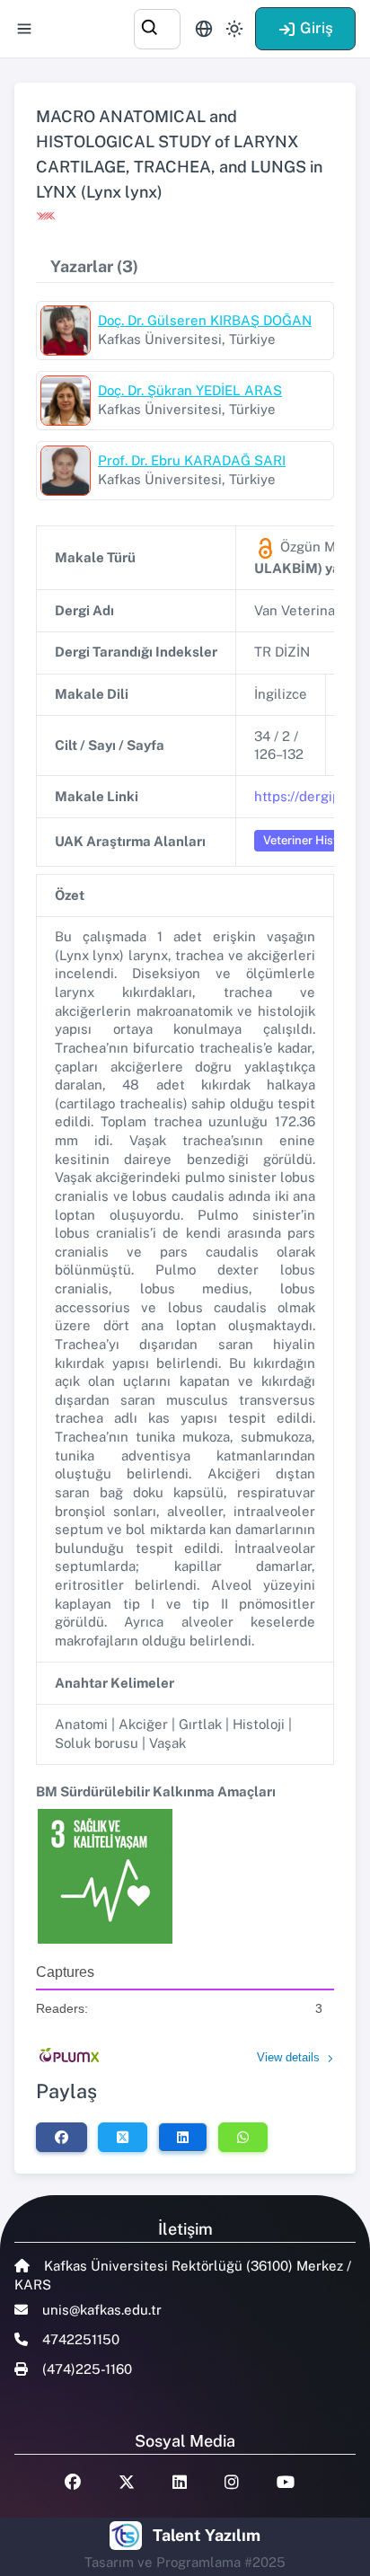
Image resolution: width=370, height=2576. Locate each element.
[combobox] (157, 26)
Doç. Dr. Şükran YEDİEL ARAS (190, 390)
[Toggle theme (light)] (234, 29)
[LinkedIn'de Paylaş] (183, 2137)
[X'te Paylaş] (123, 2137)
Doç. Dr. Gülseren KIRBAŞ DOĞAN (205, 320)
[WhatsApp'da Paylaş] (243, 2137)
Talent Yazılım (207, 2535)
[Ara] (157, 26)
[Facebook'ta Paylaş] (62, 2137)
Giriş (317, 28)
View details (288, 2057)
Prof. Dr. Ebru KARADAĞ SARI (192, 460)
